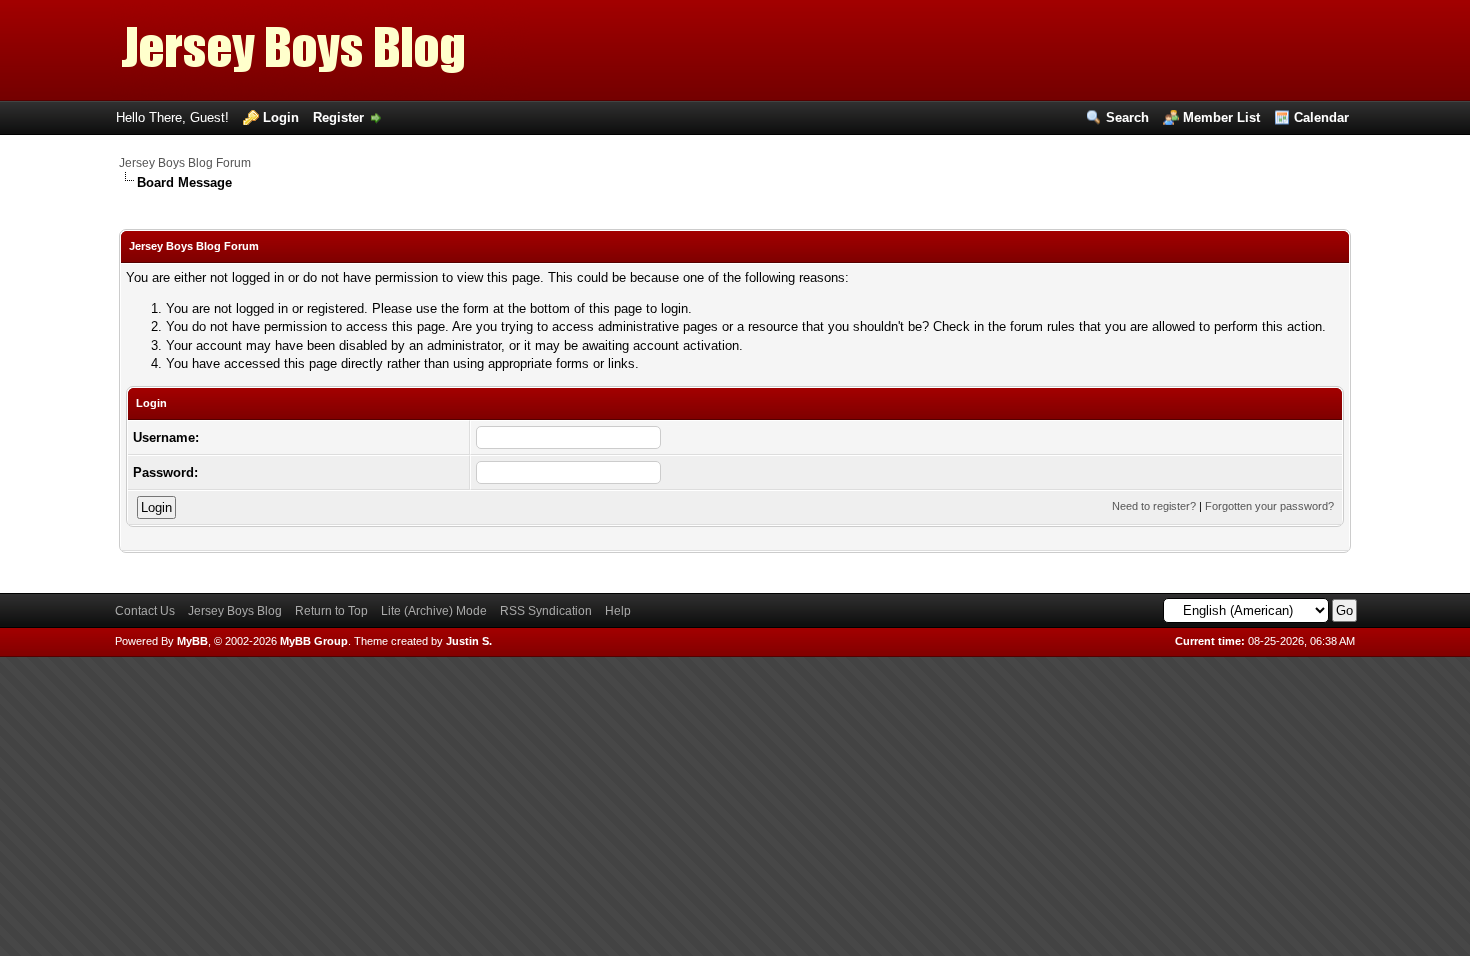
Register (338, 117)
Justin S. (469, 641)
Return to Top (331, 611)
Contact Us (145, 611)
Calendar (1321, 117)
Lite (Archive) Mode (434, 611)
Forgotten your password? (1269, 506)
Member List (1221, 117)
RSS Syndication (546, 611)
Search (1127, 117)
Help (618, 611)
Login (281, 117)
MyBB (192, 641)
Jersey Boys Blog (235, 611)
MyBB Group (314, 641)
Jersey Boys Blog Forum (185, 163)
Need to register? (1154, 506)
